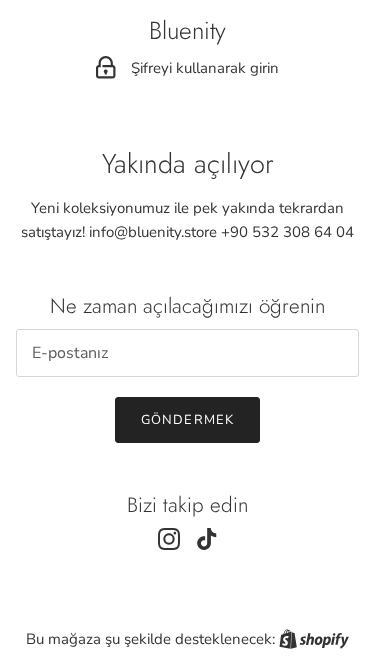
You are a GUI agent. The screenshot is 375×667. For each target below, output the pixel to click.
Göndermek (187, 420)
